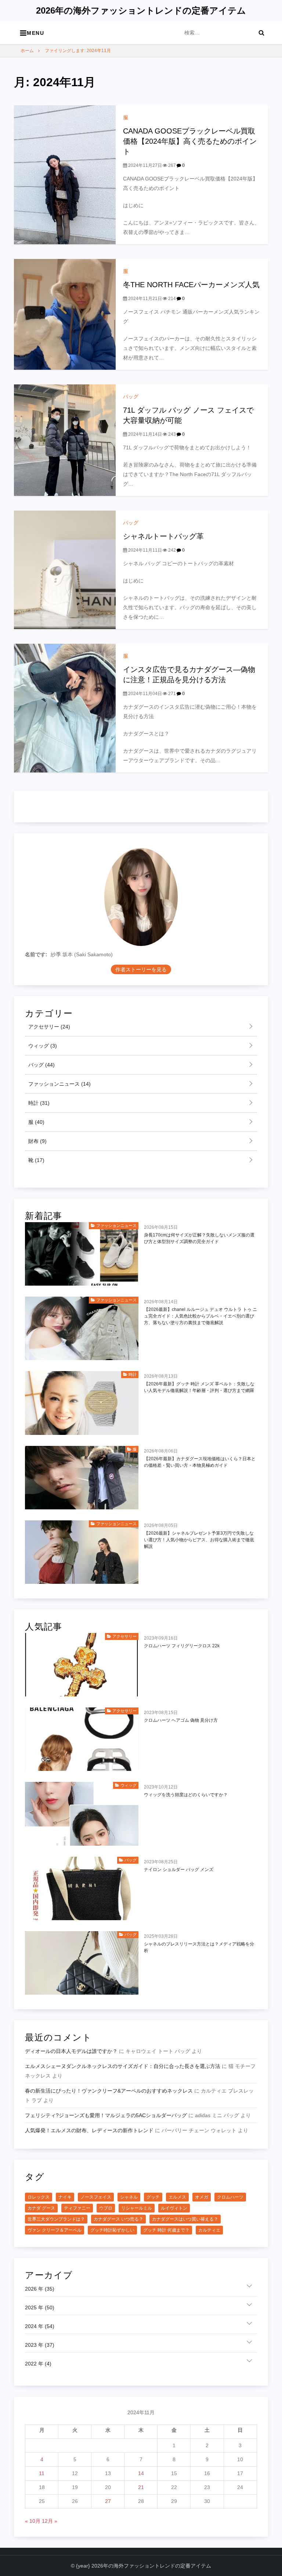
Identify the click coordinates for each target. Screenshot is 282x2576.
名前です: (36, 954)
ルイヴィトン (174, 2208)
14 (141, 2473)
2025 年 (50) (40, 2308)
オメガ (202, 2197)
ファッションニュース (59, 1084)
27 (108, 2501)
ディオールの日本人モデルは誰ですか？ (71, 2051)
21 (141, 2487)
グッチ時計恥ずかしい (112, 2230)
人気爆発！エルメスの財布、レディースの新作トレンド (89, 2130)
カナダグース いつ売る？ (118, 2219)
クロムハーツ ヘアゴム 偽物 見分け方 (181, 1720)
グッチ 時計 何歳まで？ (166, 2230)
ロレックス (39, 2197)
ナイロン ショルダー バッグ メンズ (179, 1870)
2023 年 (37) (40, 2345)
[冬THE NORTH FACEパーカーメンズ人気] (65, 314)
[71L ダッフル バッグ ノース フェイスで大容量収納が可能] (65, 440)
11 (42, 2473)
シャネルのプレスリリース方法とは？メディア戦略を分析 (199, 1947)
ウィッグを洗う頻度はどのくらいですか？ (186, 1795)
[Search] (261, 33)
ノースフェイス (96, 2197)
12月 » (50, 2521)
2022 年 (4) (38, 2364)
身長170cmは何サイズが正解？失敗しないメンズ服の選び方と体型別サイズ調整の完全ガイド (199, 1238)
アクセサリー (48, 1027)
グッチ (153, 2197)
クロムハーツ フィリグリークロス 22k (182, 1646)
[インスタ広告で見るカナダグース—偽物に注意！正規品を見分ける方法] (65, 708)
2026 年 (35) (40, 2289)
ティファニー (77, 2208)
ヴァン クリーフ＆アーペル (55, 2230)
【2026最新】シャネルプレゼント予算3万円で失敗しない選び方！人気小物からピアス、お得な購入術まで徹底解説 (199, 1540)
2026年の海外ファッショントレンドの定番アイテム (141, 10)
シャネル (129, 2197)
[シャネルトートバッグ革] (65, 569)
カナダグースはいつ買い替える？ (185, 2219)
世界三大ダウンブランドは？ (56, 2219)
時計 (38, 1103)
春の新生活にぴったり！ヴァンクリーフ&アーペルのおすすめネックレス (109, 2091)
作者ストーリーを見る (141, 969)
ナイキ (65, 2197)
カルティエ (209, 2230)
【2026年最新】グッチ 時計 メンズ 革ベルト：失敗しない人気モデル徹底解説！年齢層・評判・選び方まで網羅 (199, 1387)
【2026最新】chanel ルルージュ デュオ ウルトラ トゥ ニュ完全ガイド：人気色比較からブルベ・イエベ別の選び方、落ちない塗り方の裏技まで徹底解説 (200, 1316)
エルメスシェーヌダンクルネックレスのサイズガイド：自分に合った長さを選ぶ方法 (123, 2066)
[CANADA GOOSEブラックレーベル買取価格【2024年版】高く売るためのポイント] (65, 174)
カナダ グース (41, 2208)
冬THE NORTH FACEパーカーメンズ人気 (191, 285)
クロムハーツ (230, 2197)
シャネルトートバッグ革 (163, 536)
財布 (37, 1141)
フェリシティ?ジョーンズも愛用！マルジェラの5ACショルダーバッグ (106, 2115)
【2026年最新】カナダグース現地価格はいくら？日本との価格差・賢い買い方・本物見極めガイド (200, 1462)
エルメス (177, 2197)
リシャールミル (137, 2208)
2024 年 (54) (40, 2326)
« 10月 (33, 2521)
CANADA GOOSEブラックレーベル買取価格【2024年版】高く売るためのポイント (190, 141)
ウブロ (106, 2208)
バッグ (131, 397)
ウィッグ (42, 1046)
